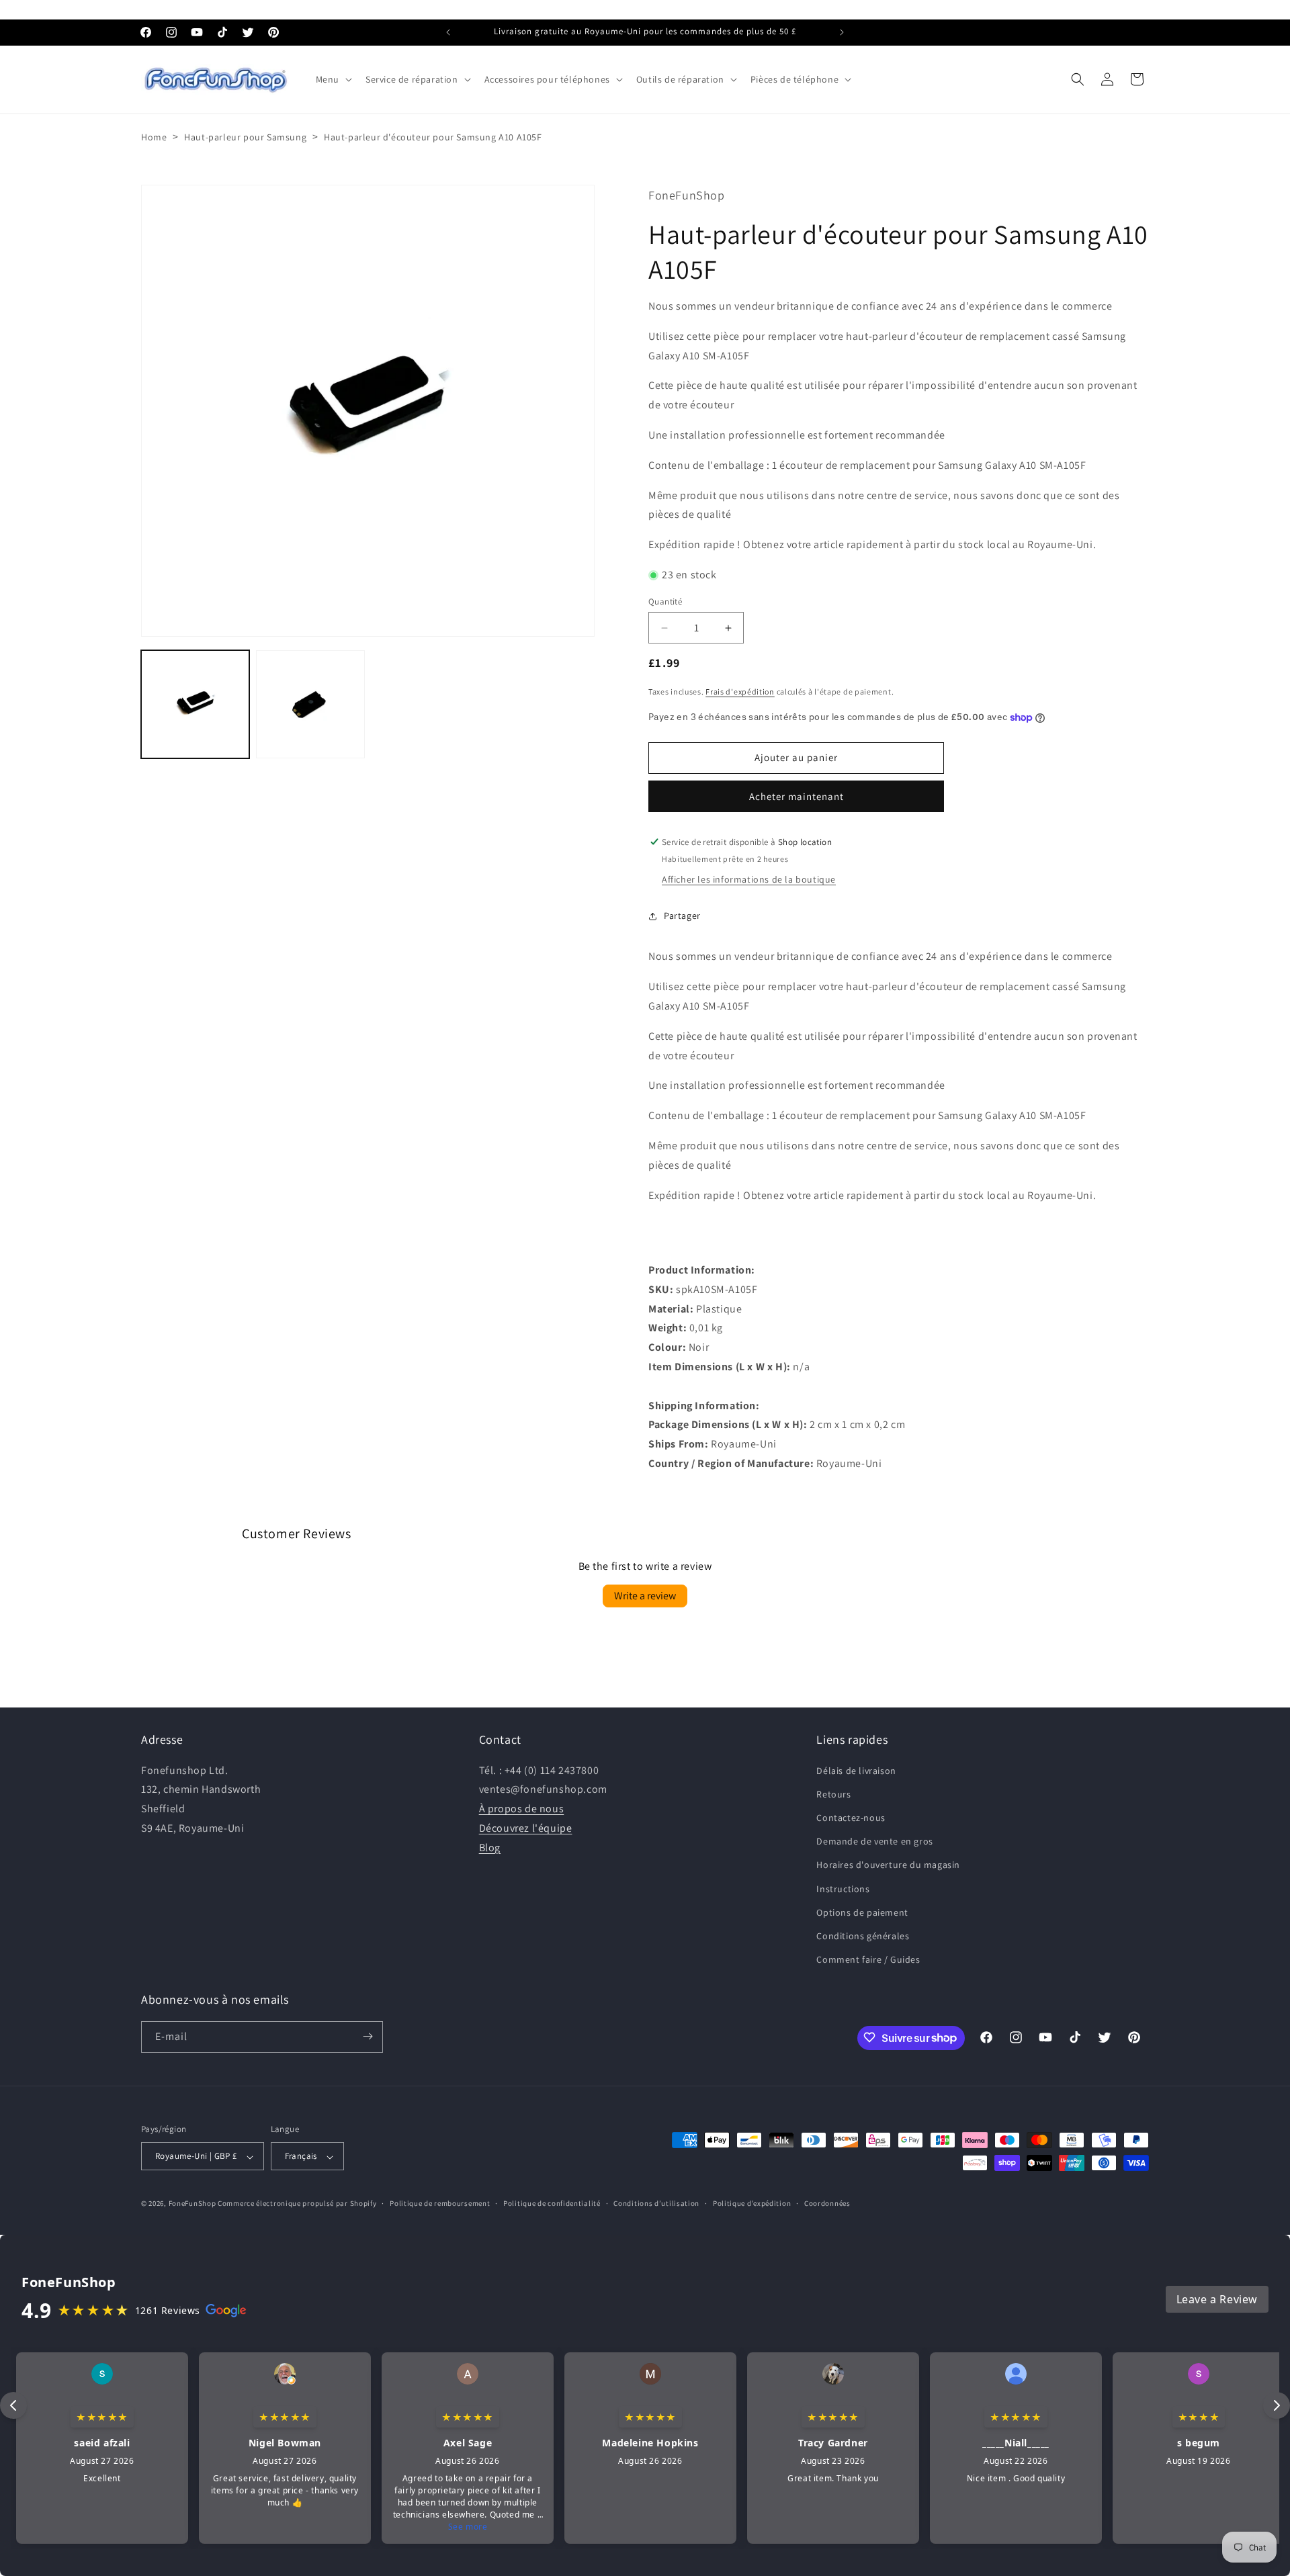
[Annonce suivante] (842, 32)
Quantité (665, 602)
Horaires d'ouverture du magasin (888, 1865)
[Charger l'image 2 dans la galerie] (310, 704)
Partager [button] (682, 916)
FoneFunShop (192, 2204)
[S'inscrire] (368, 2036)
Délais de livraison (856, 1770)
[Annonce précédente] (448, 32)
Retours (833, 1793)
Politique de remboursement (440, 2203)
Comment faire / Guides (868, 1959)
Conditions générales (863, 1935)
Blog (490, 1847)
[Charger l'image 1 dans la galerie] (195, 704)
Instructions (843, 1888)
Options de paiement (862, 1912)
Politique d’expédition (752, 2203)
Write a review (645, 1596)
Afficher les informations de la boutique (749, 880)
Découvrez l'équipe (526, 1827)
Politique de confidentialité (552, 2203)
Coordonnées (827, 2203)
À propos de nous (522, 1809)
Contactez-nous (851, 1817)
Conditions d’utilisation (656, 2203)
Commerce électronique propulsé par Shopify (297, 2204)
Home (154, 137)
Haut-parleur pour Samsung (245, 137)
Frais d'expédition (740, 692)
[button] (333, 79)
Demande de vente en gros (874, 1841)
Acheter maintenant (797, 796)
